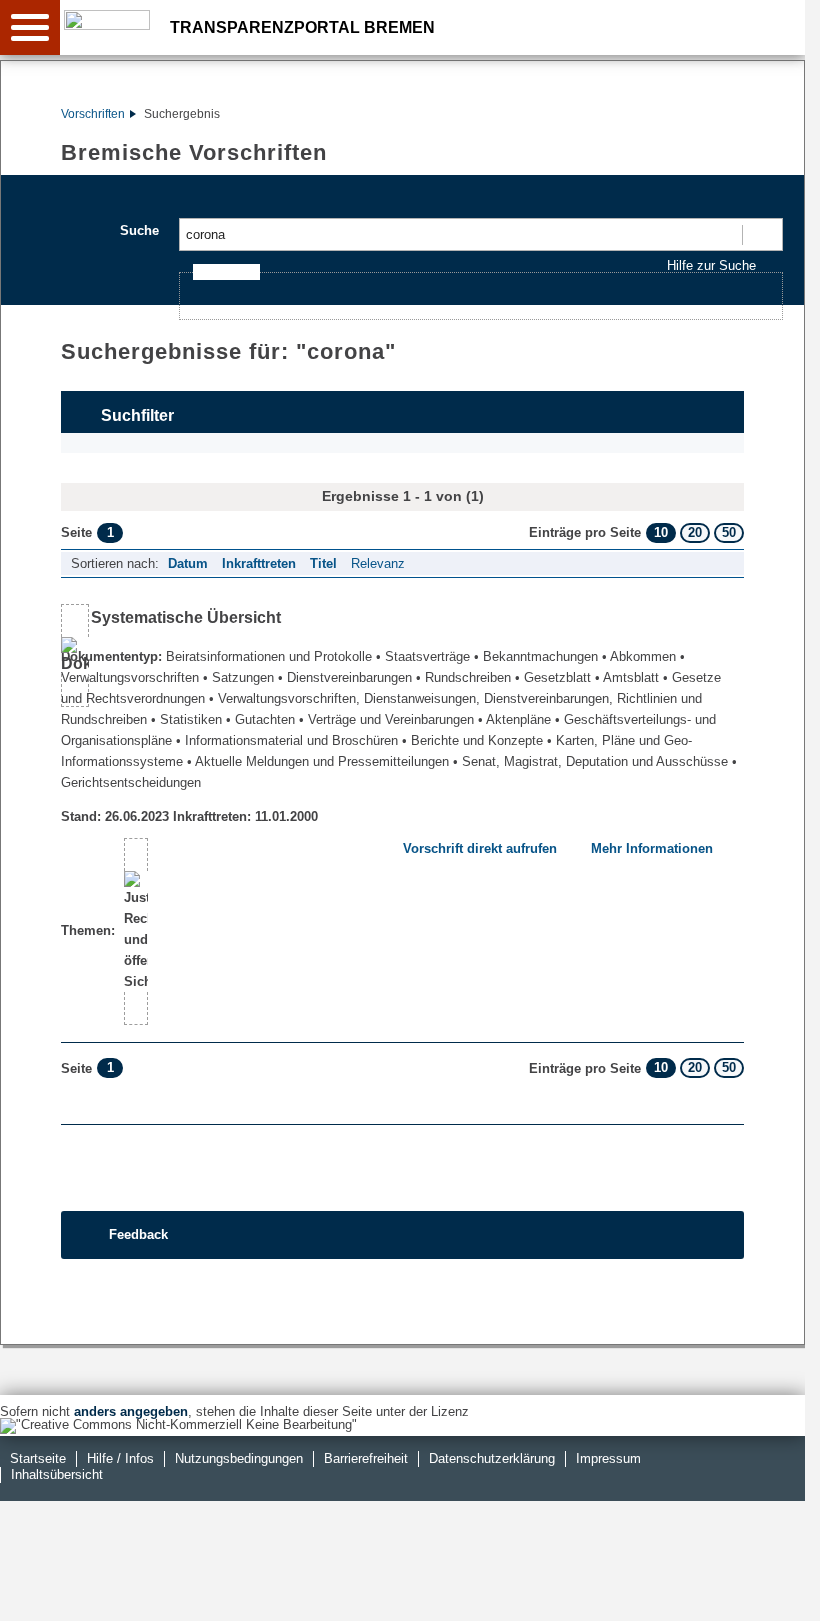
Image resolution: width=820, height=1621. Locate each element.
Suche (139, 230)
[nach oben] (774, 1590)
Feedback (138, 1234)
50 (729, 532)
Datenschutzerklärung (492, 1458)
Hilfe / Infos (120, 1458)
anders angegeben (131, 1411)
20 (695, 532)
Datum (188, 563)
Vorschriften (93, 114)
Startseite (38, 1458)
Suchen (761, 234)
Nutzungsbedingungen (239, 1458)
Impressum (608, 1458)
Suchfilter (137, 415)
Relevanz (378, 563)
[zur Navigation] (30, 27)
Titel (323, 563)
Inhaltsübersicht (57, 1474)
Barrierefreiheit (366, 1458)
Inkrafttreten (259, 563)
